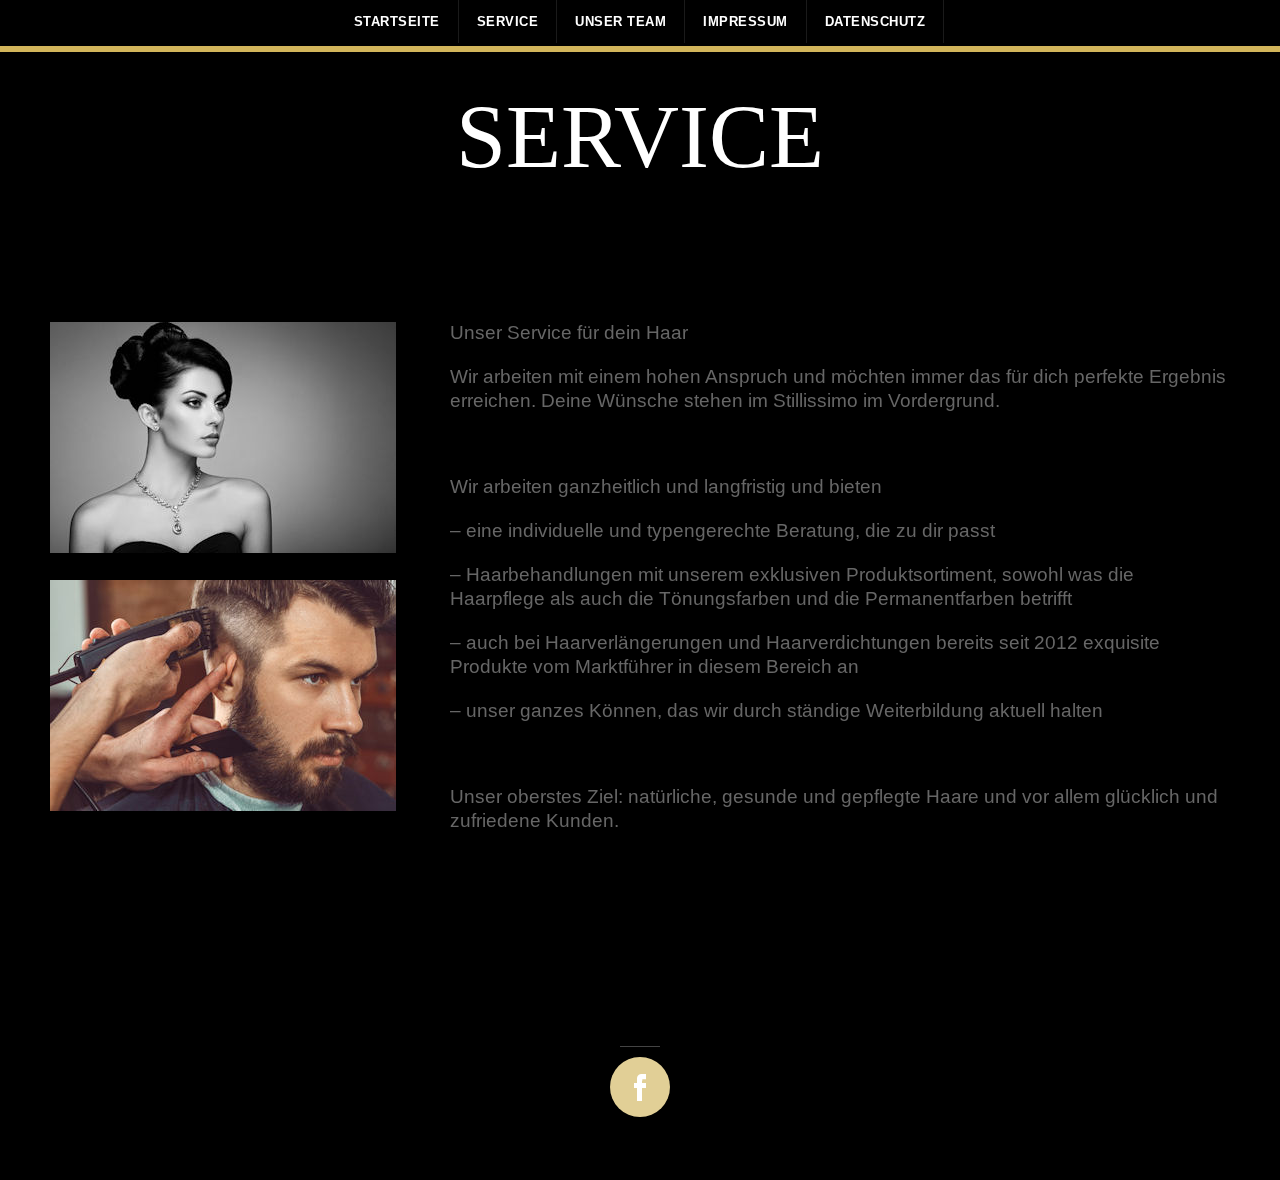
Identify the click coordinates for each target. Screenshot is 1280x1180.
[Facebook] (620, 1080)
